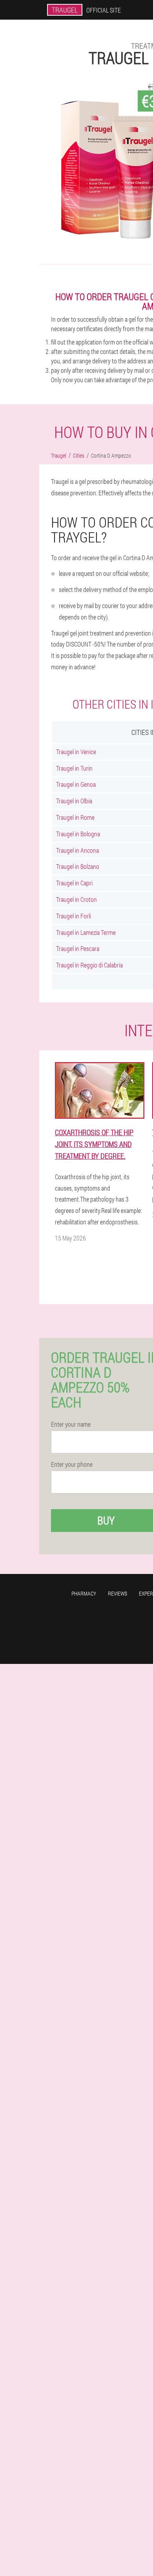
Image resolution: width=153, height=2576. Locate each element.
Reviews (117, 1593)
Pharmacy (84, 1593)
